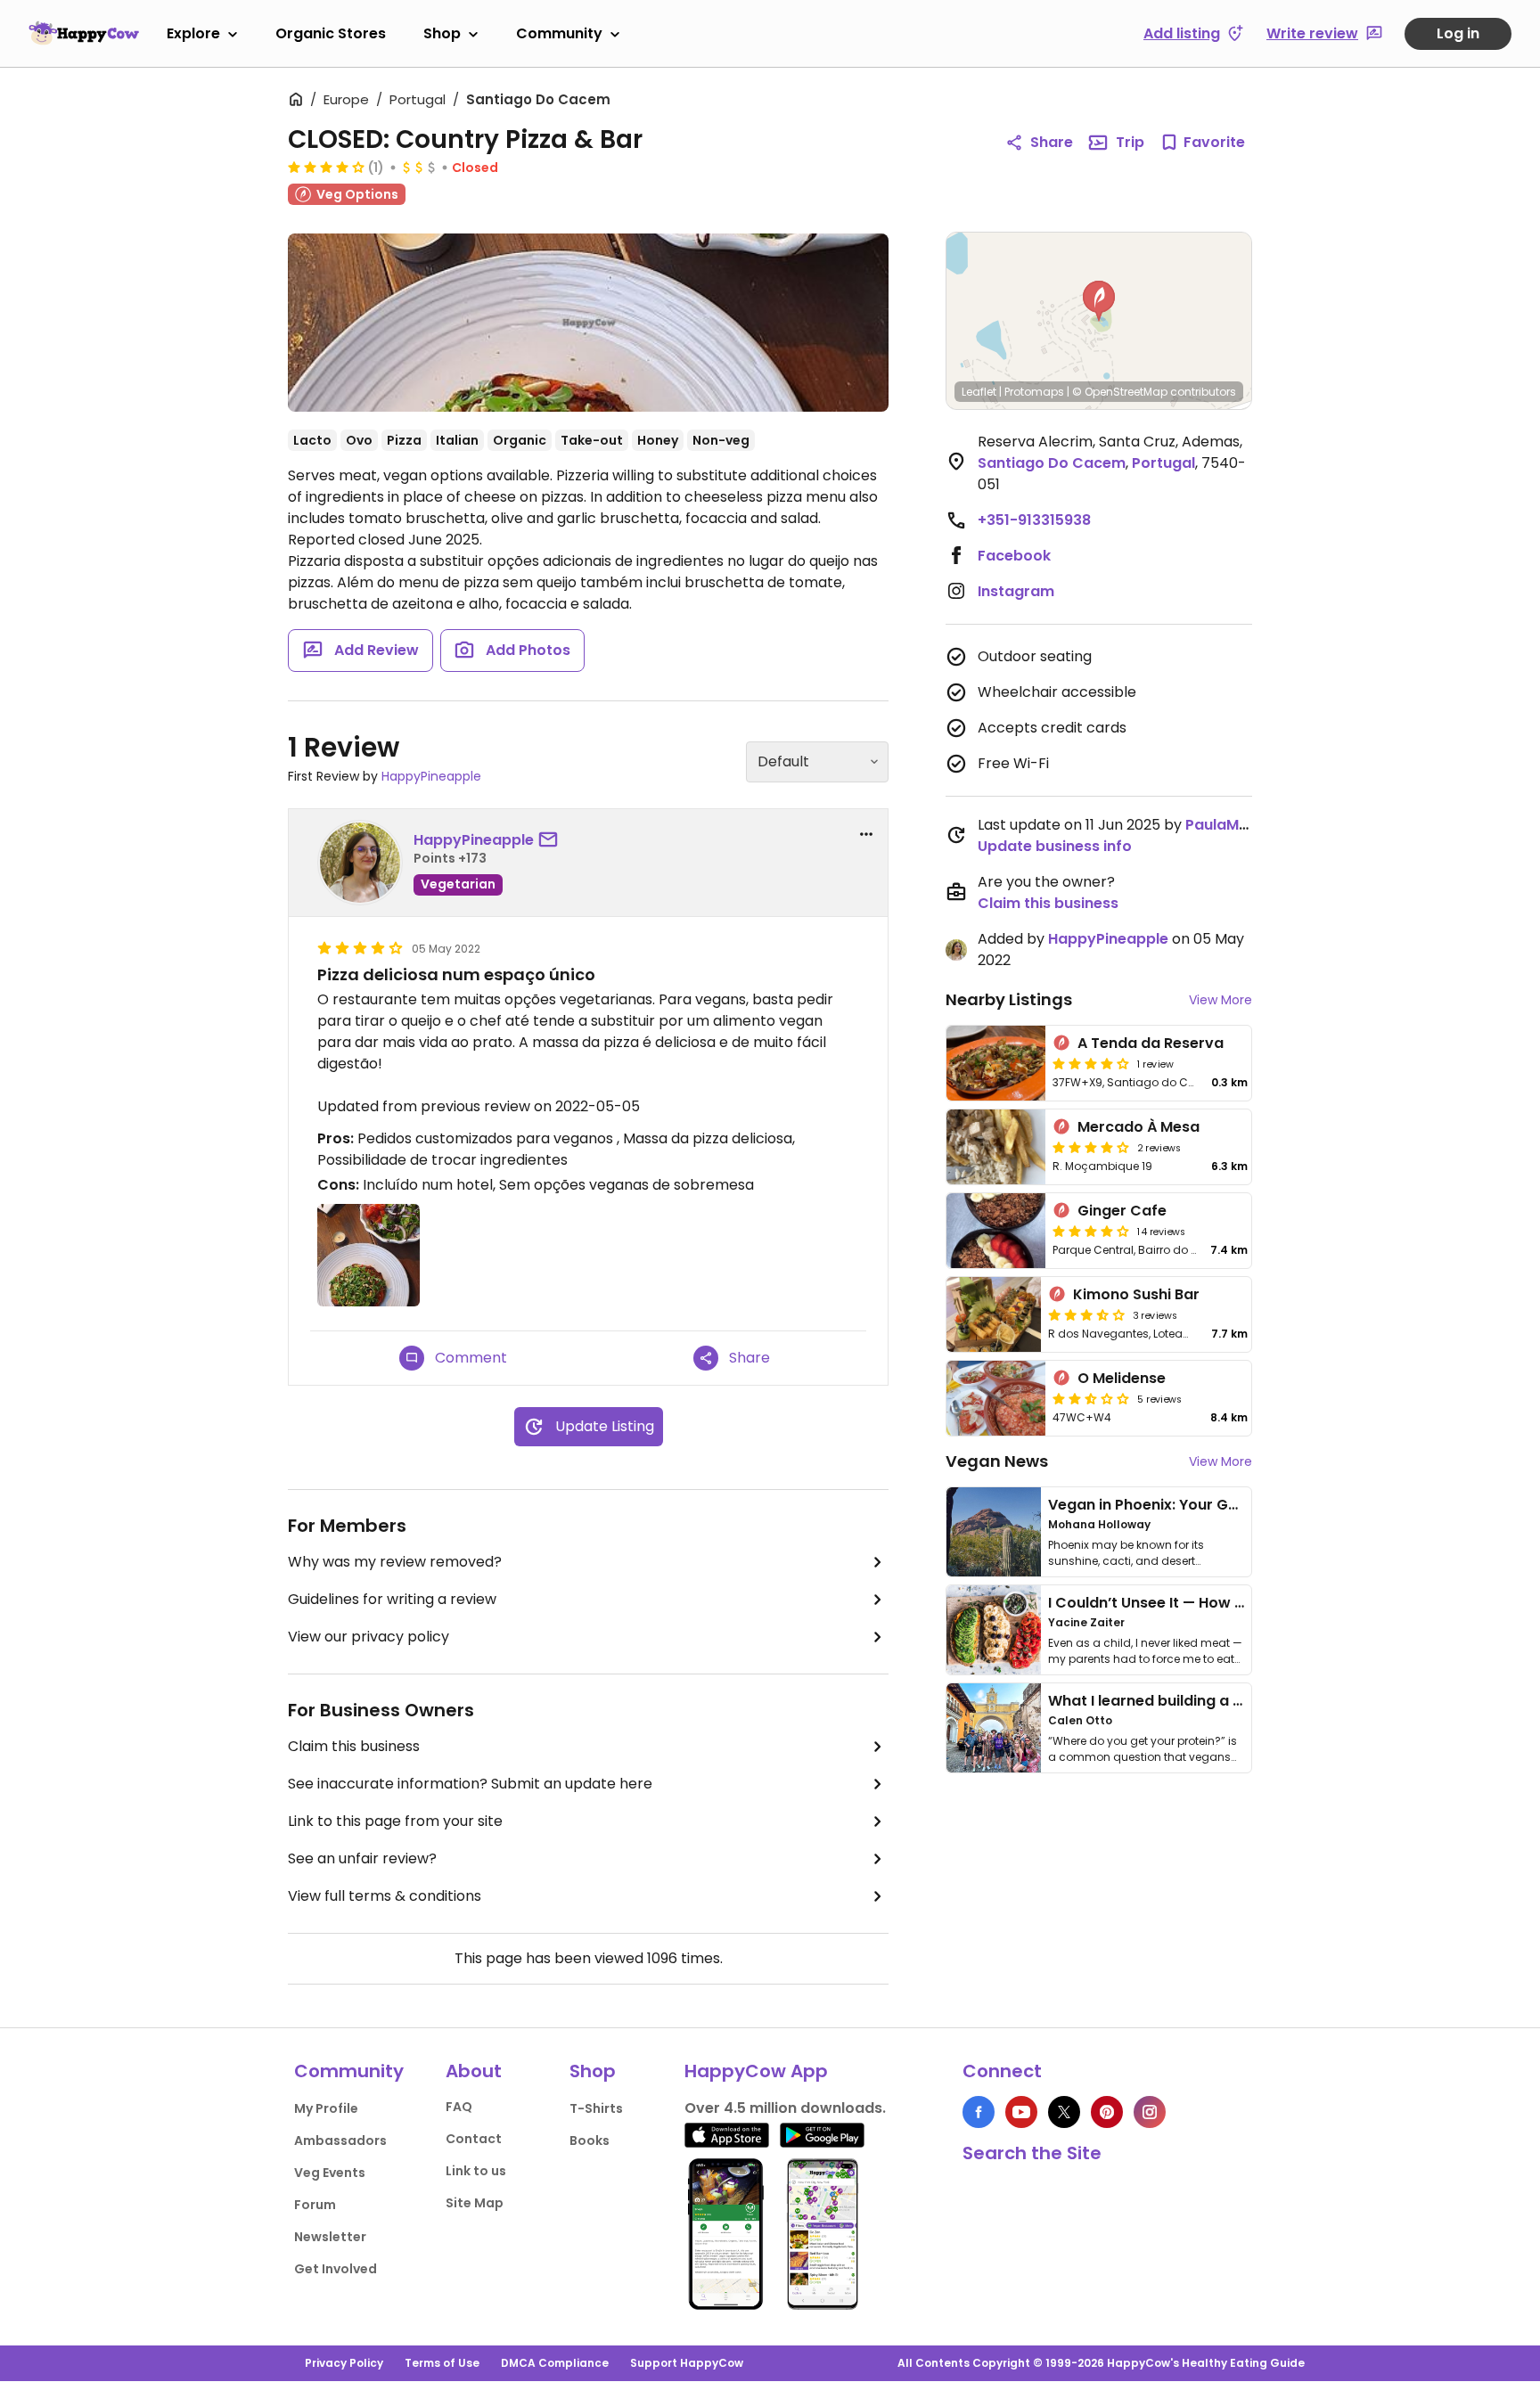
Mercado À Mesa (1139, 1127)
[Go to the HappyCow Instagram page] (1150, 2112)
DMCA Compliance (555, 2363)
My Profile (326, 2108)
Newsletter (330, 2237)
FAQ (459, 2107)
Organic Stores (331, 33)
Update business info (1055, 846)
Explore (193, 33)
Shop (442, 33)
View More (1221, 1000)
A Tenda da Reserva (1151, 1043)
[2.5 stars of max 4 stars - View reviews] (1091, 1398)
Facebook (1014, 556)
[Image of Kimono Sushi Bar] (994, 1314)
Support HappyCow (687, 2363)
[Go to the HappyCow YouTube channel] (1021, 2112)
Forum (315, 2205)
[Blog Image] (994, 1532)
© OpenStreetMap (1120, 392)
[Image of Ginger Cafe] (996, 1231)
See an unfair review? (362, 1858)
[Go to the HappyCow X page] (1064, 2112)
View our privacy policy (369, 1637)
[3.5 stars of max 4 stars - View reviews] (1086, 1314)
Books (590, 2141)
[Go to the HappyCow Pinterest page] (1107, 2112)
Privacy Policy (344, 2363)
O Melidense (1122, 1378)
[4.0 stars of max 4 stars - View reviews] (326, 167)
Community (559, 33)
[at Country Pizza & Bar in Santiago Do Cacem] (588, 323)
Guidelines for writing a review (392, 1599)
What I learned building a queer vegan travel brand (1234, 1701)
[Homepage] (84, 33)
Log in (1458, 33)
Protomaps (1034, 392)
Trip (1130, 142)
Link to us (476, 2171)
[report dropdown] (866, 834)
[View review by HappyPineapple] (360, 863)
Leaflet (979, 392)
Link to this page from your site (395, 1821)
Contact (474, 2139)
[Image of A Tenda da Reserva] (996, 1063)
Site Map (475, 2203)
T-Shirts (596, 2108)
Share (1052, 142)
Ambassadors (340, 2141)
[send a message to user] (552, 840)
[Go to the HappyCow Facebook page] (979, 2112)
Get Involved (336, 2269)
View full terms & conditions (385, 1896)
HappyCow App (756, 2071)
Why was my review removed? (395, 1562)
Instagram (1016, 591)
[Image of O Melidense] (996, 1398)
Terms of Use (442, 2363)
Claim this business (354, 1746)
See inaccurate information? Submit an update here (470, 1784)
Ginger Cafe (1122, 1211)
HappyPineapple (431, 776)
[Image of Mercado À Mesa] (996, 1147)
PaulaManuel (1232, 825)
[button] (1099, 301)
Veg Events (330, 2173)
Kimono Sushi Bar (1136, 1294)
